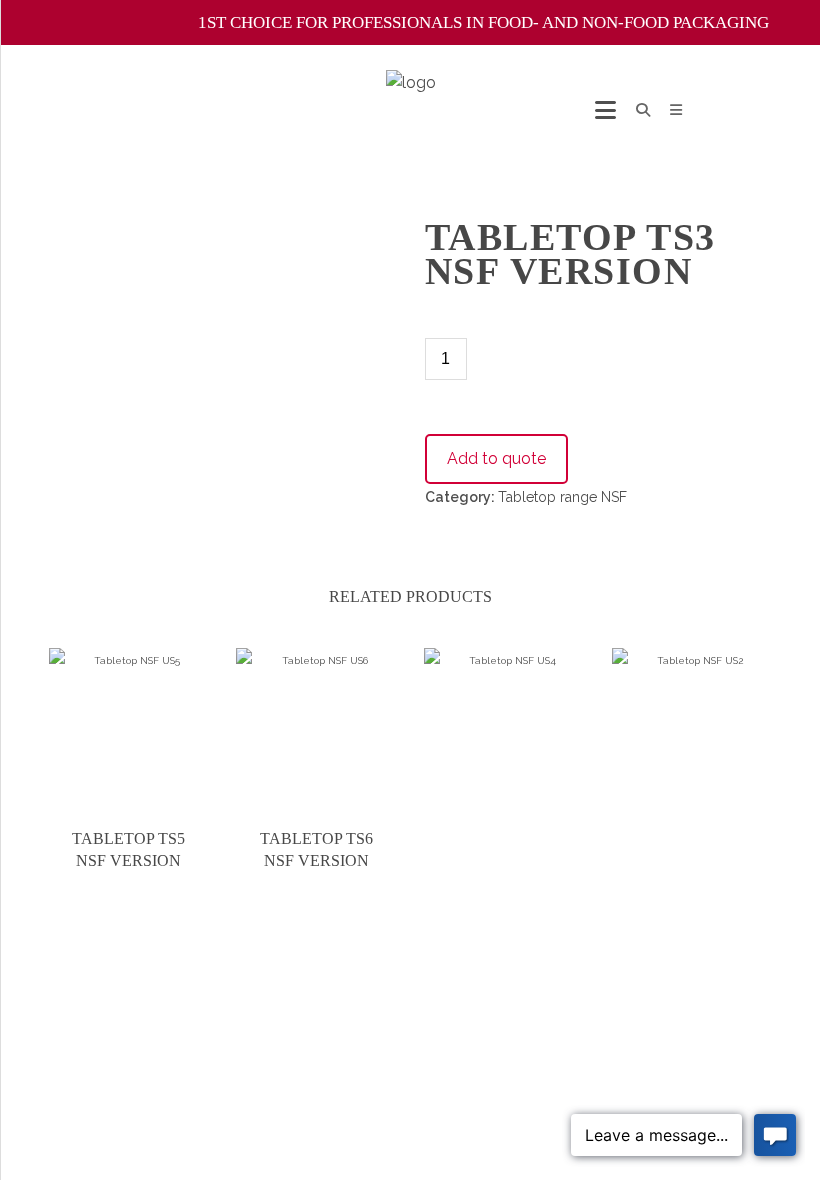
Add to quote (496, 458)
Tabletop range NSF (562, 497)
